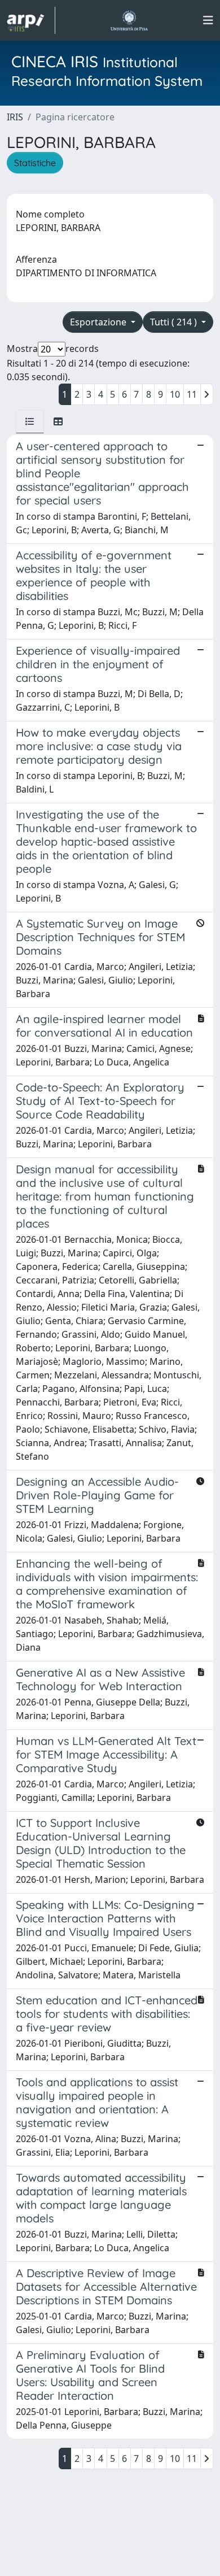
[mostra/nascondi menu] (208, 20)
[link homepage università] (129, 20)
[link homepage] (31, 20)
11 (192, 394)
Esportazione (99, 322)
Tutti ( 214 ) (175, 322)
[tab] (30, 421)
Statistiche (35, 163)
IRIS (15, 117)
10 (175, 394)
